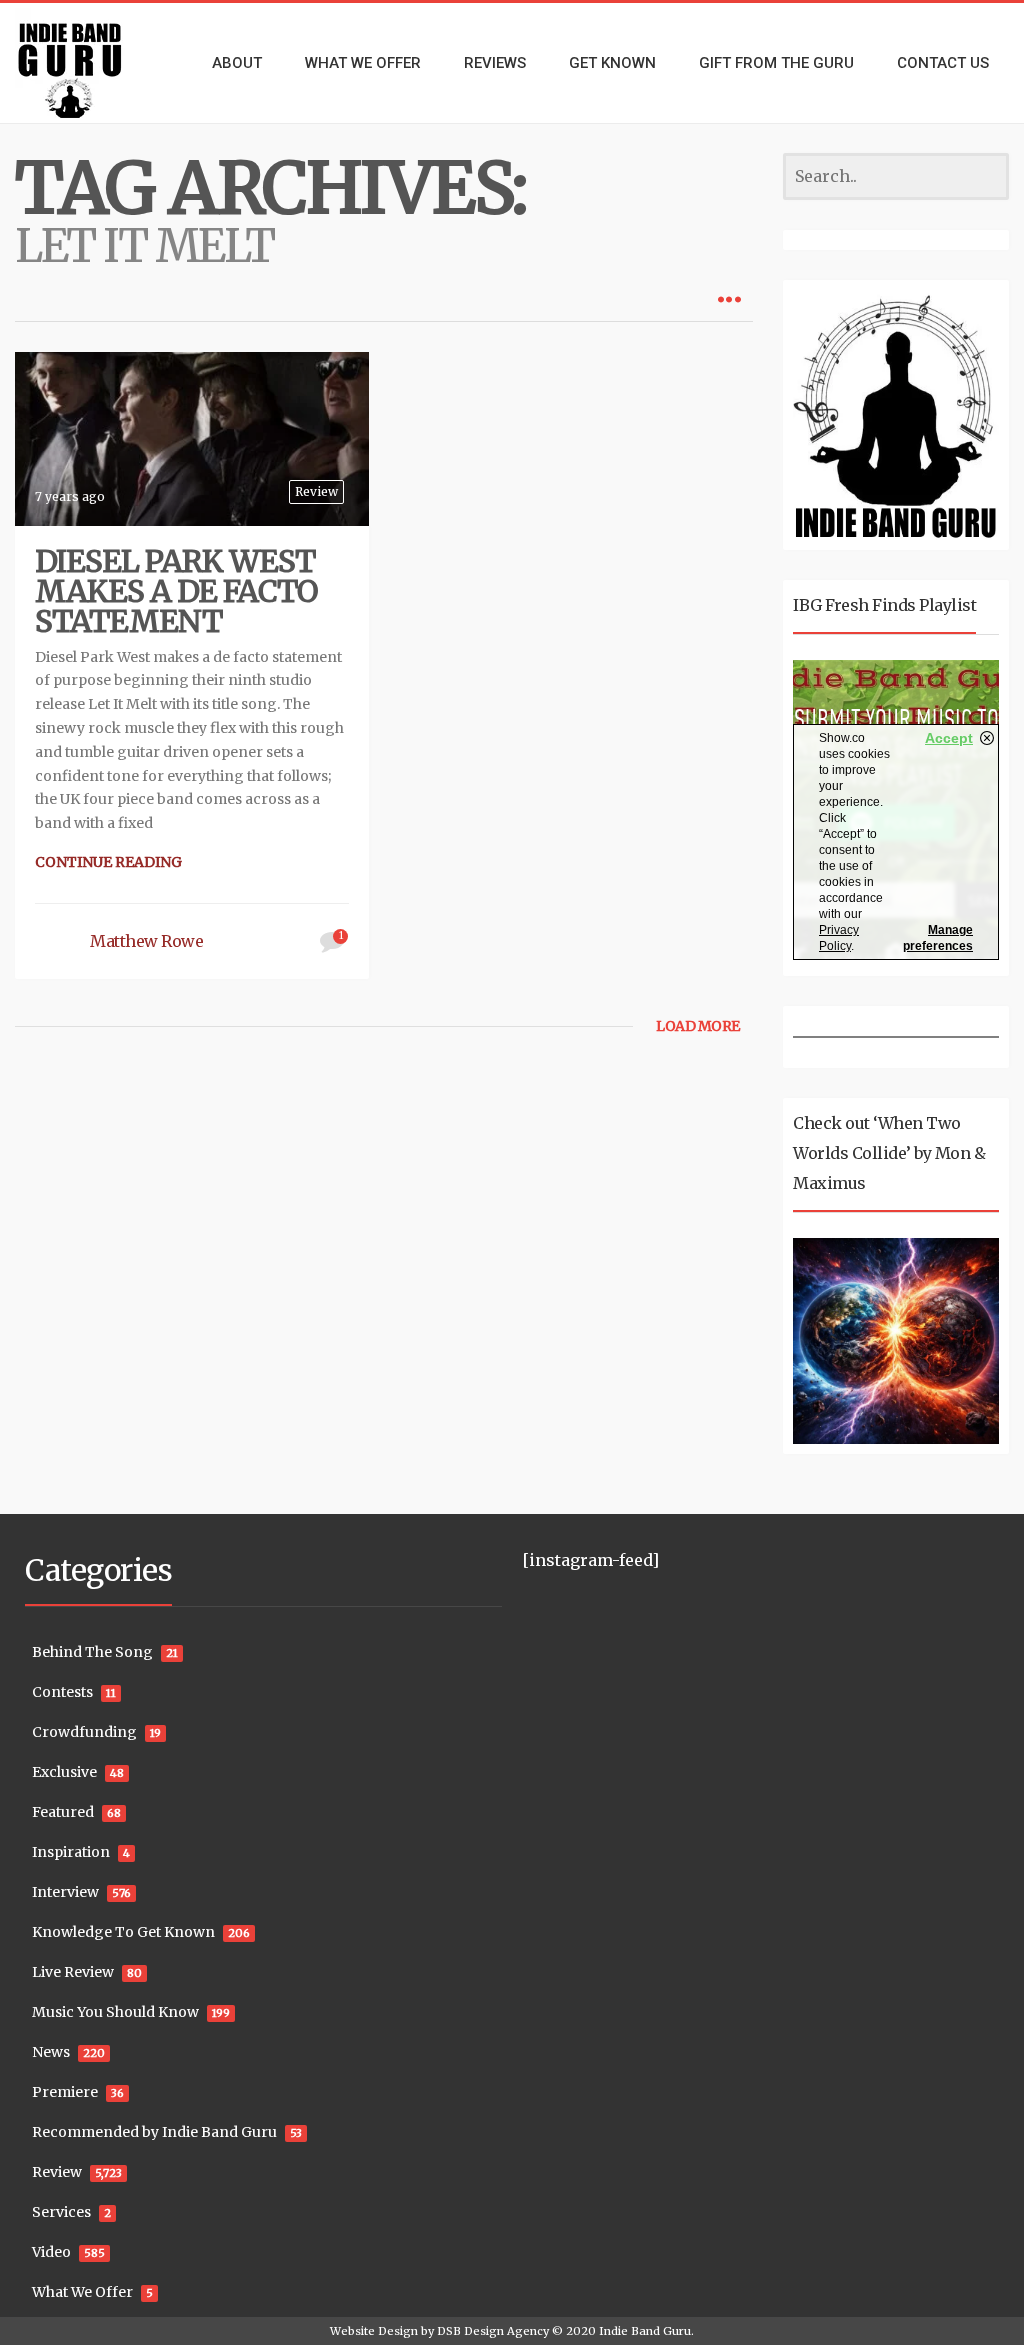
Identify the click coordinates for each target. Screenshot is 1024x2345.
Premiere (65, 2092)
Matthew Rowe (146, 941)
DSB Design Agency (493, 2331)
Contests (62, 1692)
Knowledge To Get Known (123, 1932)
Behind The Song (92, 1652)
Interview (65, 1892)
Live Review (73, 1972)
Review (316, 491)
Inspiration (71, 1852)
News (51, 2052)
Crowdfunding (84, 1732)
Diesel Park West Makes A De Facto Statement (176, 591)
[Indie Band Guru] (85, 63)
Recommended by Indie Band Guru (154, 2132)
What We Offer (82, 2292)
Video (51, 2252)
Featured (63, 1812)
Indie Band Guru (645, 2331)
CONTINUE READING (108, 862)
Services (61, 2212)
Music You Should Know (115, 2012)
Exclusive (64, 1772)
